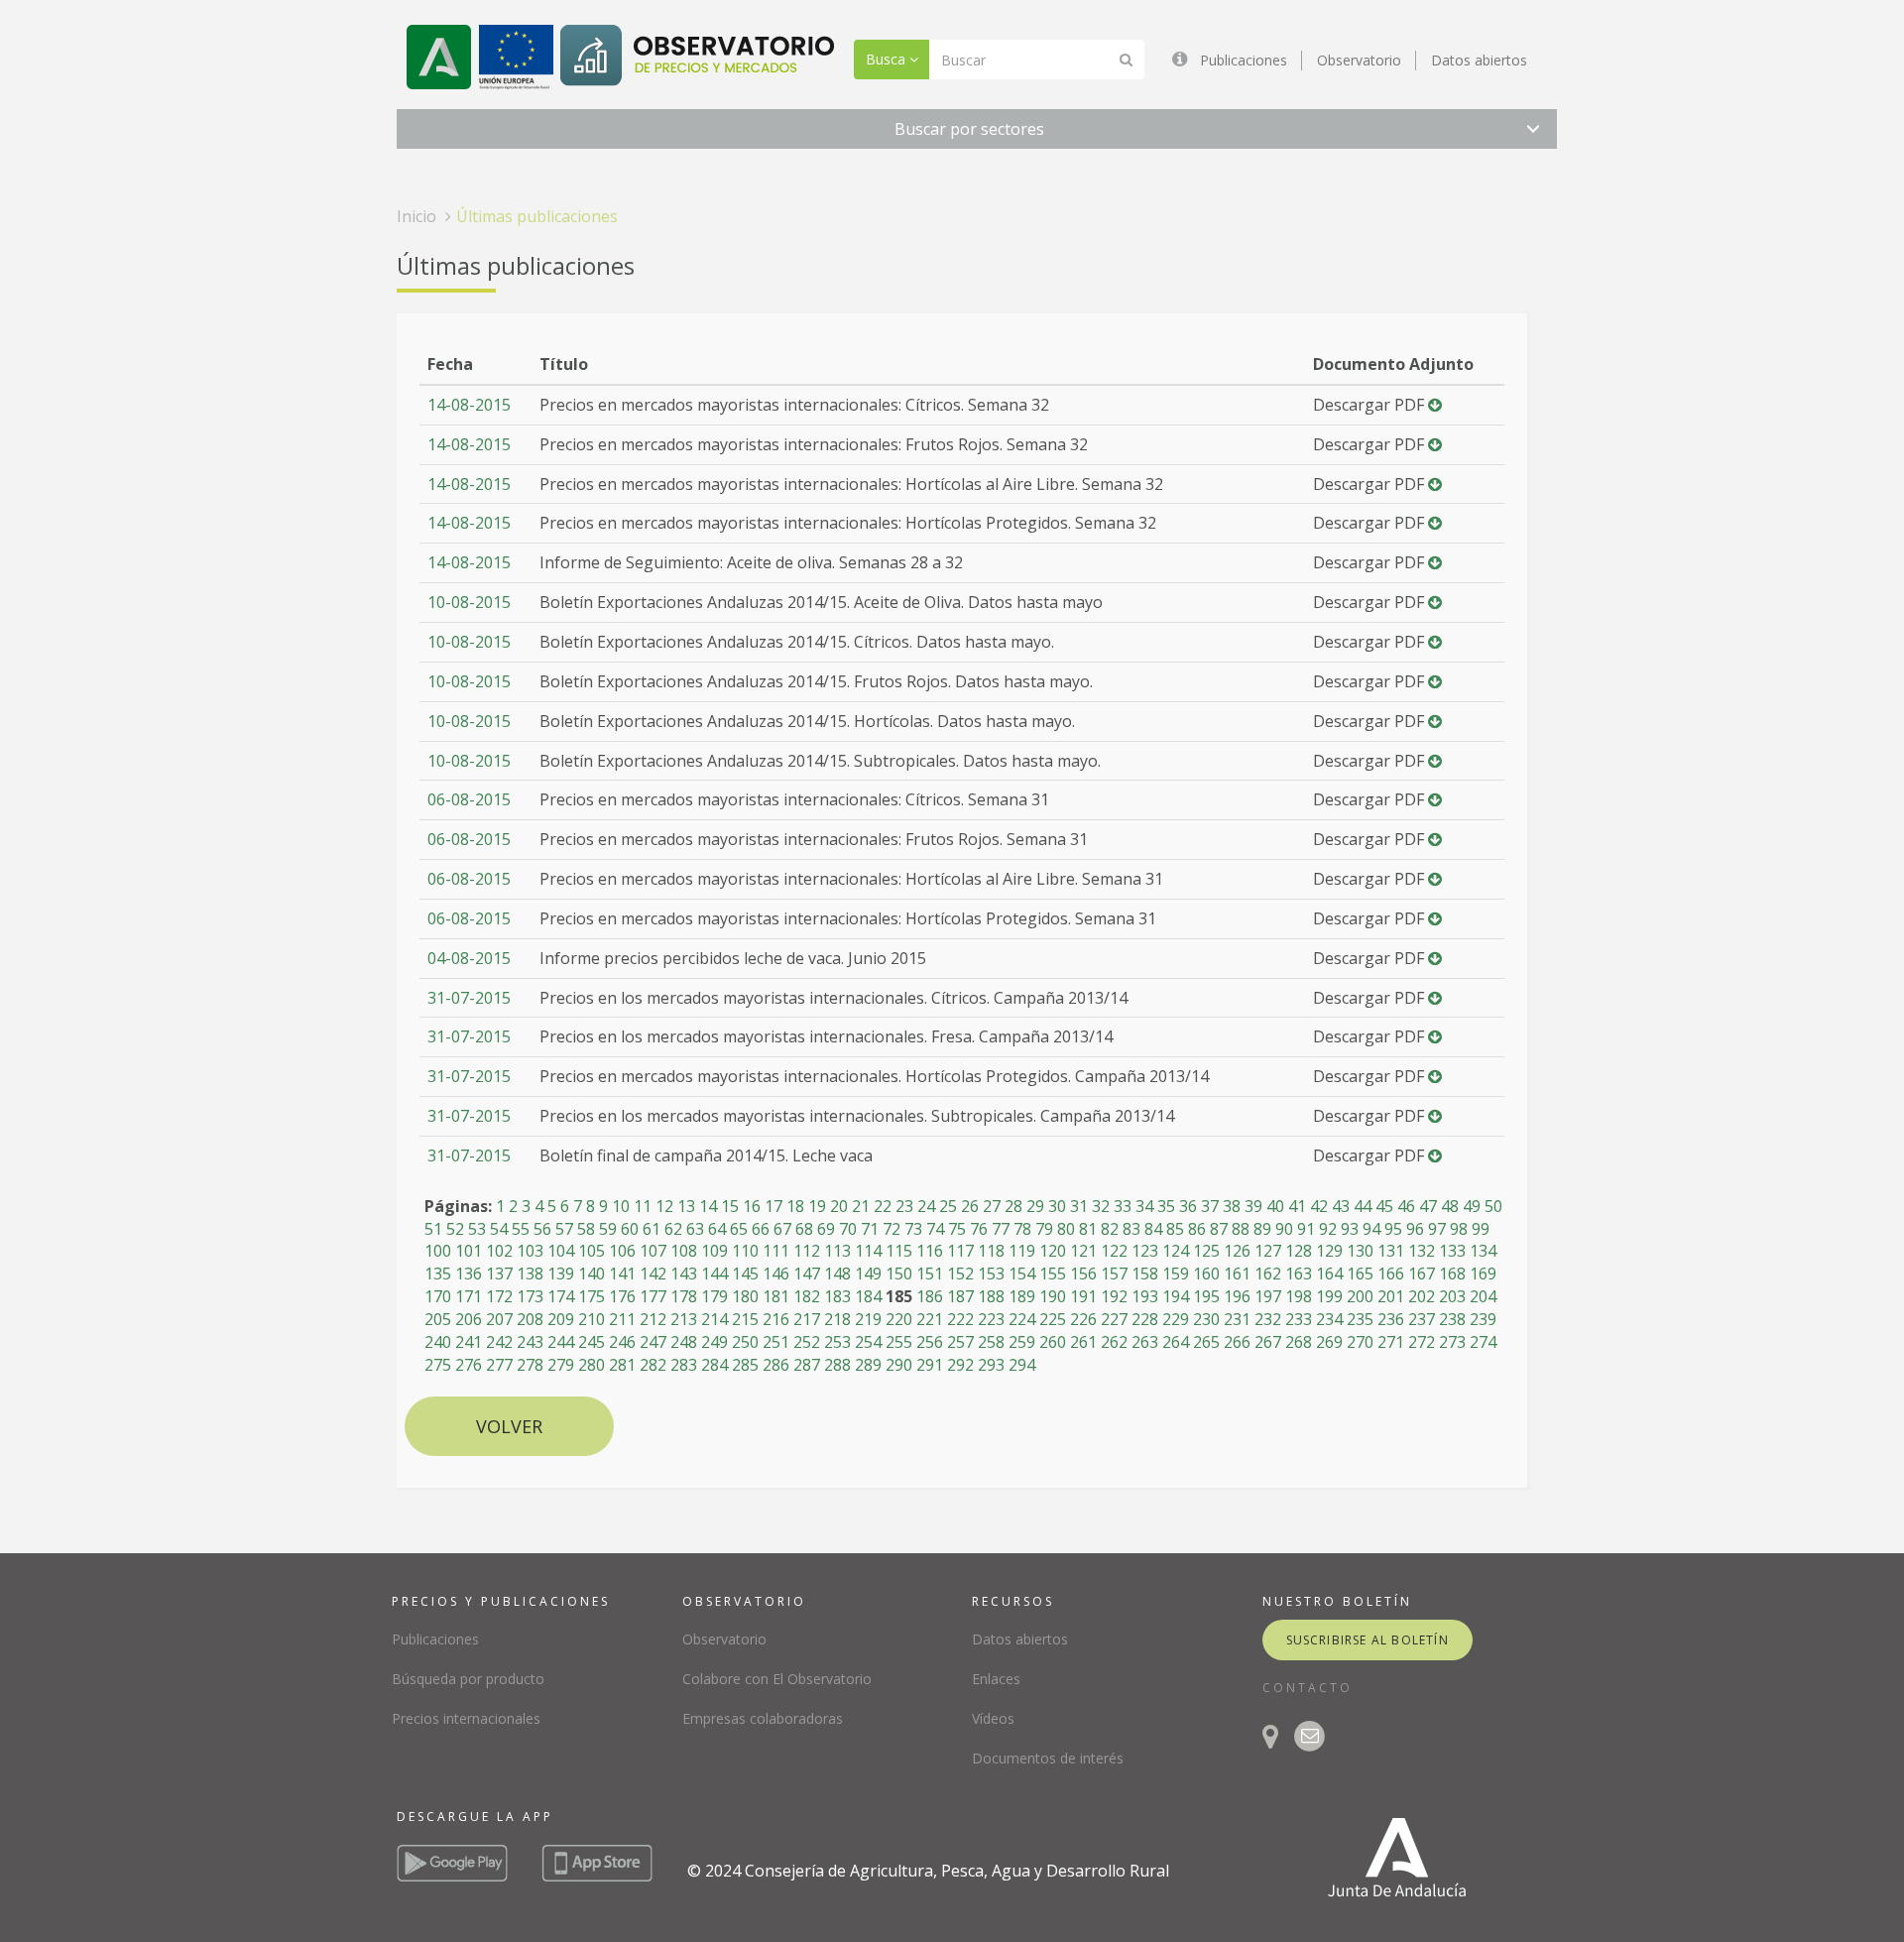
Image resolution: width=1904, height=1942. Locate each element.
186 (930, 1296)
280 (592, 1365)
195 (1206, 1296)
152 (960, 1274)
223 (991, 1319)
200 (1360, 1296)
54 (499, 1229)
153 (991, 1274)
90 (1284, 1229)
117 (960, 1251)
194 (1176, 1296)
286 (776, 1365)
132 (1422, 1251)
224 (1022, 1319)
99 (1481, 1229)
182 (807, 1296)
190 (1053, 1296)
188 (991, 1296)
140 (592, 1274)
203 (1452, 1296)
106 (622, 1251)
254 (868, 1342)
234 (1329, 1319)
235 (1360, 1319)
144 (714, 1274)
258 (991, 1342)
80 (1066, 1229)
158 (1145, 1274)
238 (1452, 1319)
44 (1363, 1206)
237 (1422, 1319)
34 (1144, 1206)
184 (868, 1296)
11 (643, 1206)
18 (795, 1206)
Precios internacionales (466, 1718)
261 (1083, 1342)
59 (608, 1229)
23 (904, 1206)
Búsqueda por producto (468, 1679)
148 (837, 1274)
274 (1483, 1342)
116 (930, 1251)
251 (776, 1342)
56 (542, 1229)
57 (564, 1229)
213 (684, 1319)
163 (1299, 1274)
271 (1391, 1342)
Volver (509, 1426)
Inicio (416, 216)
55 (521, 1229)
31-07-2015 (469, 998)
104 (561, 1251)
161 (1237, 1274)
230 (1206, 1319)
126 (1237, 1251)
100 (438, 1251)
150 (899, 1274)
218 (837, 1319)
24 (926, 1206)
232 (1268, 1319)
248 (684, 1342)
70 (848, 1229)
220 (899, 1319)
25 (948, 1206)
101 (469, 1251)
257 (960, 1342)
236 (1391, 1319)
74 (935, 1229)
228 (1145, 1319)
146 (776, 1274)
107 (653, 1251)
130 (1360, 1251)
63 (695, 1229)
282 (653, 1365)
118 (991, 1251)
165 (1360, 1274)
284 (714, 1365)
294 (1022, 1365)
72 (892, 1229)
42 (1319, 1206)
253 (837, 1342)
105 (592, 1251)
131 (1391, 1251)
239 (1483, 1319)
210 (592, 1319)
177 (653, 1296)
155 (1053, 1274)
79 (1044, 1229)
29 (1035, 1206)
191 (1083, 1296)
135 (438, 1274)
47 (1428, 1206)
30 (1057, 1206)
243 (530, 1342)
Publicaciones (1244, 60)
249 (714, 1342)
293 (991, 1365)
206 (469, 1319)
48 (1450, 1206)
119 (1022, 1251)
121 (1083, 1251)
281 (622, 1365)
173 (530, 1296)
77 (1001, 1229)
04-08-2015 (469, 958)
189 (1022, 1296)
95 (1393, 1229)
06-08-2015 (469, 799)
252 (807, 1342)
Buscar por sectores (969, 129)
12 (664, 1206)
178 (684, 1296)
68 (804, 1229)
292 (960, 1365)
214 (714, 1319)
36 (1188, 1206)
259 (1022, 1342)
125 (1206, 1251)
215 (745, 1319)
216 (776, 1319)
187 (960, 1296)
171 (469, 1296)
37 (1210, 1206)
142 (653, 1274)
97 (1437, 1229)
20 (839, 1206)
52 (455, 1229)
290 (899, 1365)
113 (837, 1251)
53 (477, 1229)
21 (861, 1206)
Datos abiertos (1479, 60)
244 (561, 1342)
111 (776, 1251)
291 (930, 1365)
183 (837, 1296)
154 (1022, 1274)
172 (499, 1296)
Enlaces (996, 1679)
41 (1297, 1206)
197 (1268, 1296)
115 (899, 1251)
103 (530, 1251)
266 (1237, 1342)
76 (979, 1229)
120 (1053, 1251)
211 (622, 1319)
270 (1360, 1342)
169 (1483, 1274)
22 (883, 1206)
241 (469, 1342)
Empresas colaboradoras (763, 1718)
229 (1176, 1319)
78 (1022, 1229)
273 (1452, 1342)
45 (1384, 1206)
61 (652, 1229)
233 (1299, 1319)
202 (1422, 1296)
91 (1306, 1229)
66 (761, 1229)
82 (1110, 1229)
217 (807, 1319)
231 (1237, 1319)
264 (1176, 1342)
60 (630, 1229)
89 (1262, 1229)
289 (868, 1365)
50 (1493, 1206)
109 (714, 1251)
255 (899, 1342)
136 (469, 1274)
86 (1197, 1229)
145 (745, 1274)
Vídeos (993, 1718)
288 (837, 1365)
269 (1329, 1342)
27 (992, 1206)
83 (1131, 1229)
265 (1206, 1342)
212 (653, 1319)
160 (1206, 1274)
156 (1083, 1274)
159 (1176, 1274)
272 (1422, 1342)
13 (686, 1206)
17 (773, 1206)
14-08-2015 (469, 405)
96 (1415, 1229)
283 (684, 1365)
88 (1241, 1229)
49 (1472, 1206)
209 (561, 1319)
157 (1114, 1274)
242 (499, 1342)
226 (1083, 1319)
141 (622, 1274)
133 (1452, 1251)
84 (1153, 1229)
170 (438, 1296)
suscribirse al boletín (1368, 1640)
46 (1406, 1206)
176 (622, 1296)
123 (1145, 1251)
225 (1053, 1319)
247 (653, 1342)
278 (530, 1365)
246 (622, 1342)
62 (673, 1229)
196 (1237, 1296)
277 (499, 1365)
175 (592, 1296)
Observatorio (1359, 60)
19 (817, 1206)
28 (1013, 1206)
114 (868, 1251)
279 (561, 1365)
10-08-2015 (469, 602)
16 (752, 1206)
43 (1341, 1206)
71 (870, 1229)
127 (1268, 1251)
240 (438, 1342)
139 (561, 1274)
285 (745, 1365)
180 (745, 1296)
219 (868, 1319)
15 (730, 1206)
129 (1329, 1251)
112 (807, 1251)
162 (1268, 1274)
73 (913, 1229)
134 (1483, 1251)
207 (499, 1319)
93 (1350, 1229)
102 (499, 1251)
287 (807, 1365)
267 (1268, 1342)
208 (530, 1319)
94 (1371, 1229)
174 (561, 1296)
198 (1299, 1296)
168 (1452, 1274)
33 (1123, 1206)
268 (1299, 1342)
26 (970, 1206)
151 (930, 1274)
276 (469, 1365)
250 (745, 1342)
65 (739, 1229)
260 (1053, 1342)
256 (930, 1342)
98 (1459, 1229)
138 (530, 1274)
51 (433, 1229)
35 (1166, 1206)
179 (714, 1296)
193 (1145, 1296)
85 (1175, 1229)
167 (1422, 1274)
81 (1088, 1229)
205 (438, 1319)
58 (586, 1229)
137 (499, 1274)
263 (1145, 1342)
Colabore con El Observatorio (777, 1679)
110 (745, 1251)
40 (1275, 1206)
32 (1101, 1206)
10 (621, 1206)
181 (776, 1296)
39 (1253, 1206)
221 (930, 1319)
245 (592, 1342)
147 (807, 1274)
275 (438, 1365)
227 (1114, 1319)
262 (1114, 1342)
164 (1329, 1274)
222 (960, 1319)
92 (1328, 1229)
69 (826, 1229)
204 (1483, 1296)
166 (1391, 1274)
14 (708, 1206)
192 (1114, 1296)
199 (1329, 1296)
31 (1079, 1206)
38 (1232, 1206)
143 (684, 1274)
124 (1176, 1251)
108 (684, 1251)
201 (1391, 1296)
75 (957, 1229)
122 (1114, 1251)
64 (717, 1229)
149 (868, 1274)
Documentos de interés (1048, 1758)
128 (1299, 1251)
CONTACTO (1308, 1688)
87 (1219, 1229)
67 (782, 1229)
